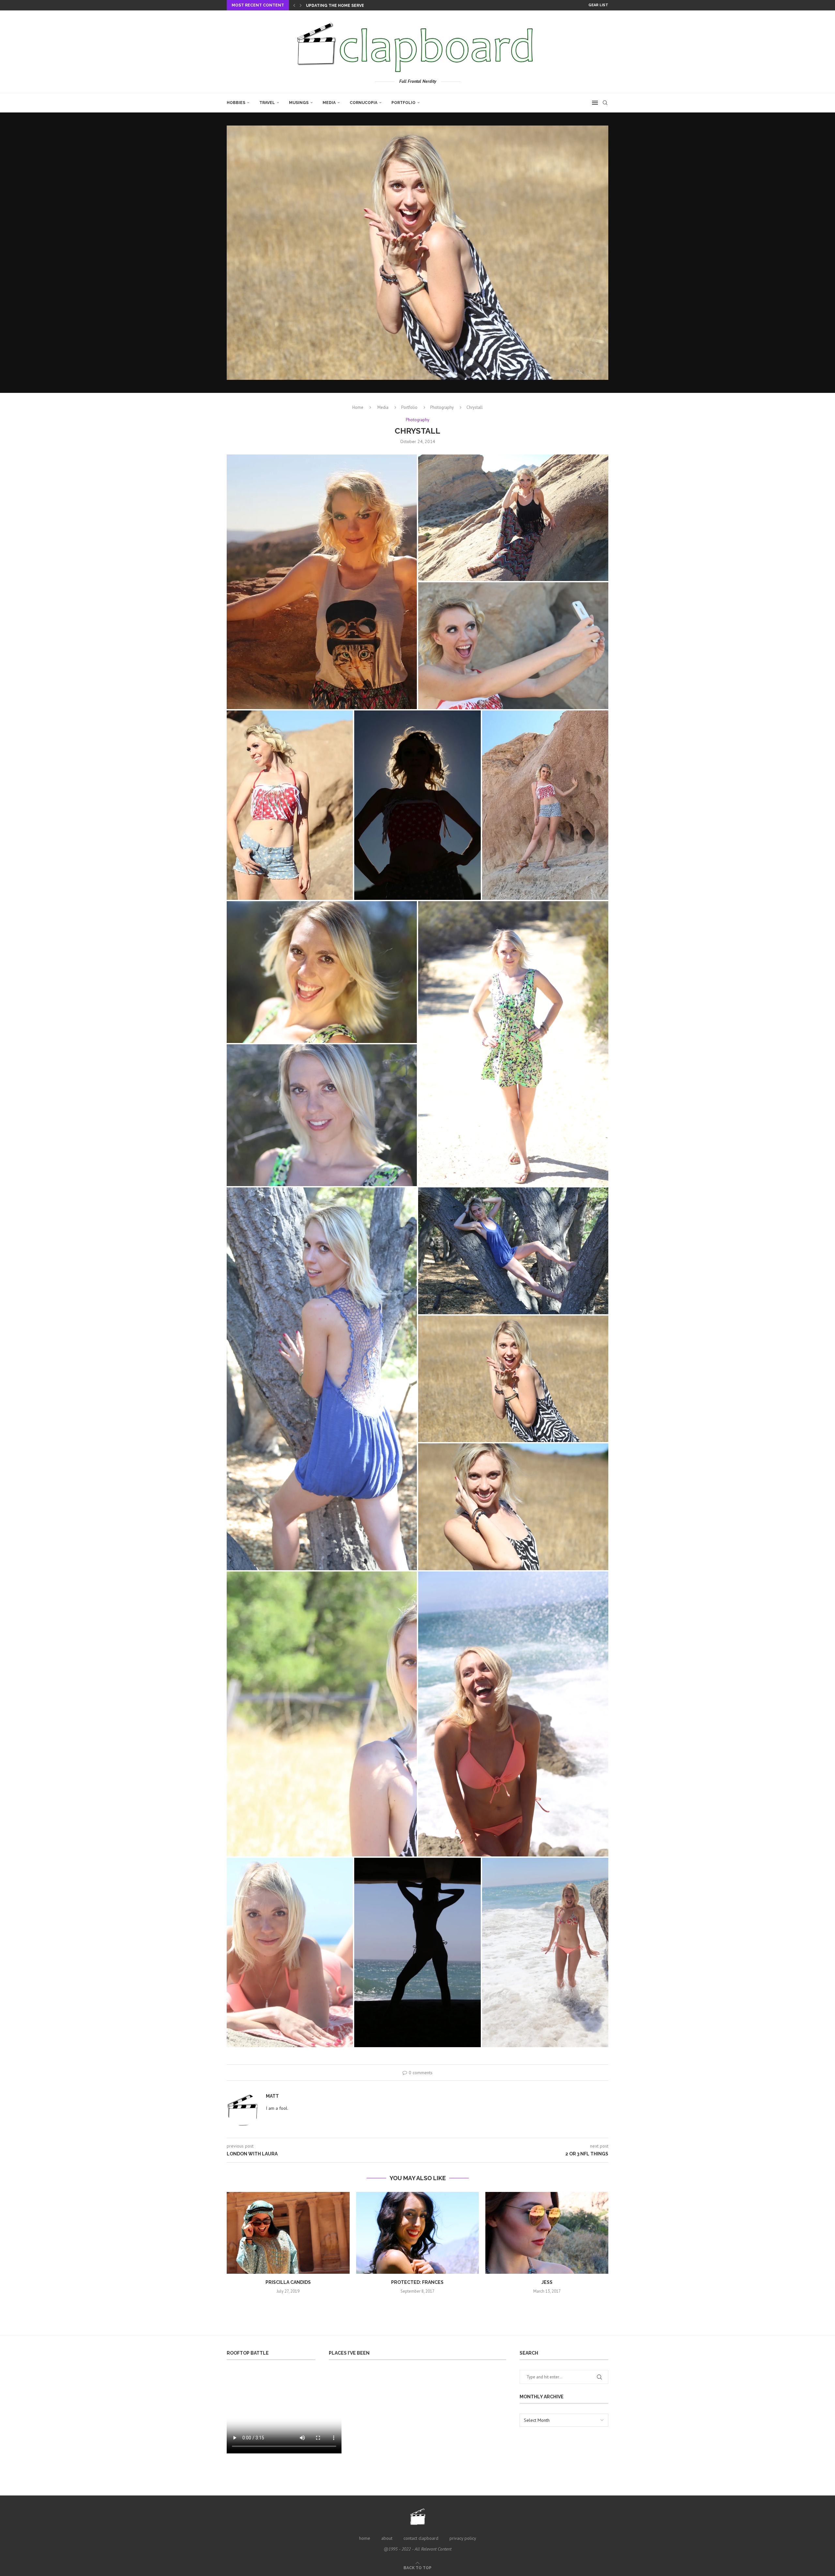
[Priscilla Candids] (288, 2233)
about (387, 2538)
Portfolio (403, 103)
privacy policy (463, 2538)
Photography (442, 407)
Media (329, 103)
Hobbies (236, 103)
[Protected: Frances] (418, 2233)
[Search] (605, 103)
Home (358, 407)
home (365, 2538)
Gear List (598, 5)
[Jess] (547, 2233)
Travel (267, 103)
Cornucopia (364, 103)
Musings (299, 103)
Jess (547, 2282)
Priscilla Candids (288, 2282)
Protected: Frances (417, 2282)
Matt (272, 2096)
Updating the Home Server (336, 6)
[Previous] (294, 5)
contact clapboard (421, 2538)
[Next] (301, 5)
